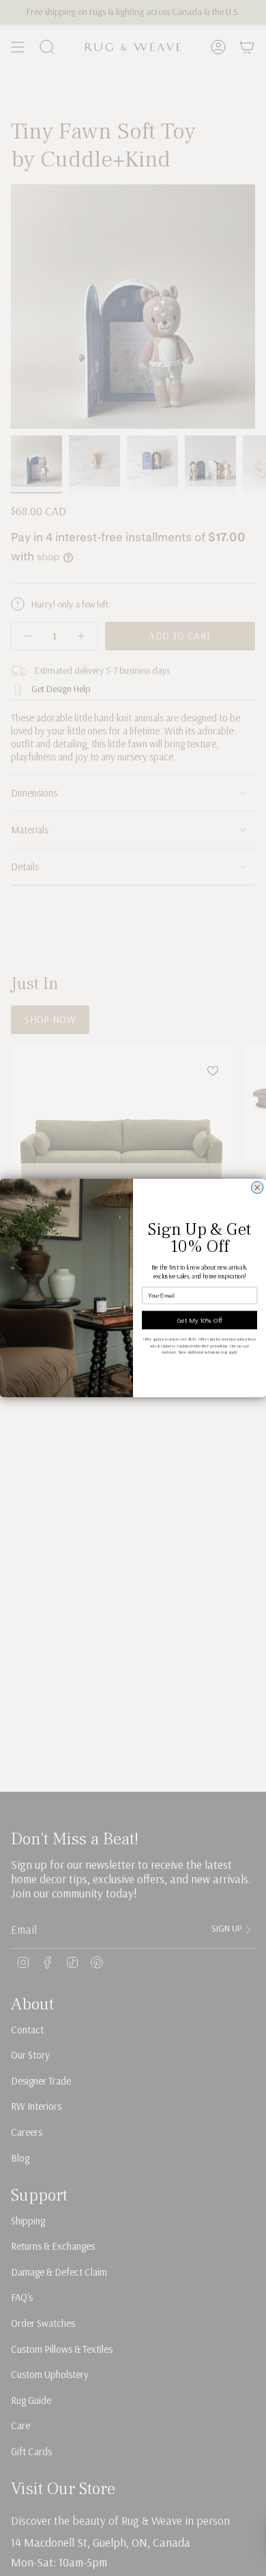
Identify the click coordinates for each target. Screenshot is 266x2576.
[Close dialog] (258, 1188)
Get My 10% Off (200, 1320)
